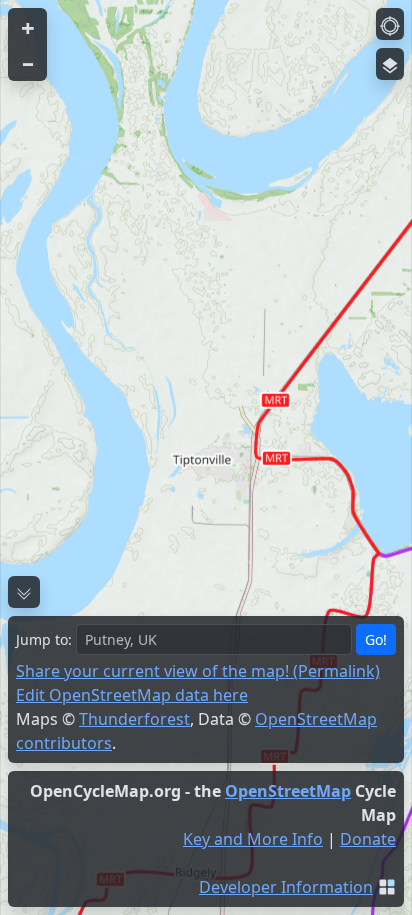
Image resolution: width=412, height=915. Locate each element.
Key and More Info (253, 839)
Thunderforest (134, 719)
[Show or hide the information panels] (24, 592)
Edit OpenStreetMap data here (132, 695)
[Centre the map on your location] (390, 24)
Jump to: (44, 639)
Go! (376, 639)
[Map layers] (390, 64)
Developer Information (286, 887)
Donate (368, 839)
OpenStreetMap (288, 791)
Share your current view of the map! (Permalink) (198, 671)
